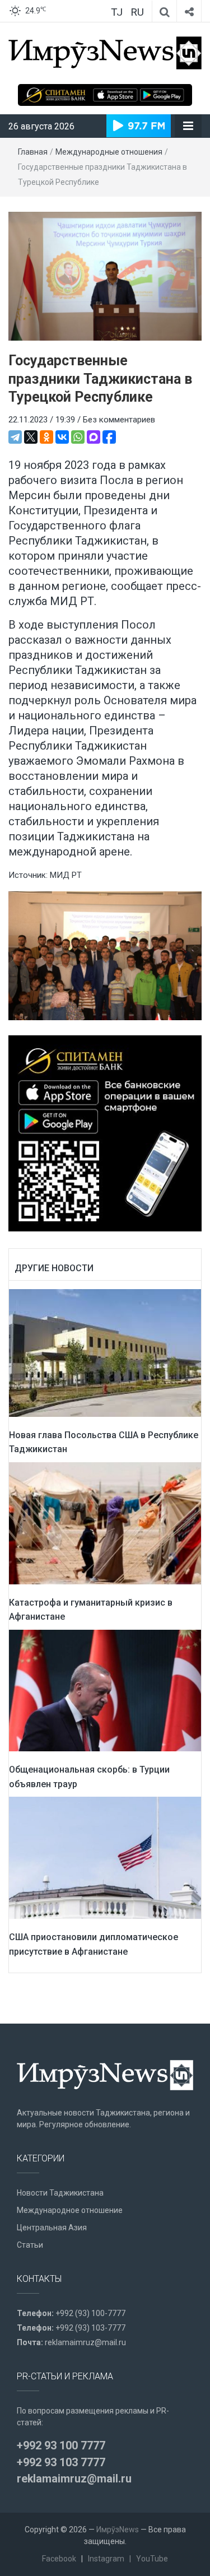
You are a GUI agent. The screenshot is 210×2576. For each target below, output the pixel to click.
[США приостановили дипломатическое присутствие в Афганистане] (105, 1857)
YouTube (152, 2559)
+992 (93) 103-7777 (90, 2328)
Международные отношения (109, 152)
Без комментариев (119, 420)
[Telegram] (15, 437)
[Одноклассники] (46, 437)
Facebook (59, 2559)
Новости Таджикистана (60, 2193)
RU (137, 12)
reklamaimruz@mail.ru (85, 2342)
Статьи (30, 2245)
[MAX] (94, 437)
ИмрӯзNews (118, 2529)
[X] (31, 437)
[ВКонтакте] (62, 437)
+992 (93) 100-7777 (90, 2313)
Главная (33, 152)
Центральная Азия (52, 2228)
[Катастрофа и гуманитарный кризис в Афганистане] (105, 1523)
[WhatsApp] (78, 437)
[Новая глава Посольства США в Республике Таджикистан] (105, 1352)
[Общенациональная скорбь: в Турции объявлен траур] (105, 1690)
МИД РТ (66, 875)
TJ (117, 12)
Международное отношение (70, 2210)
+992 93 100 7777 (61, 2445)
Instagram (106, 2559)
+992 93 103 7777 (61, 2462)
